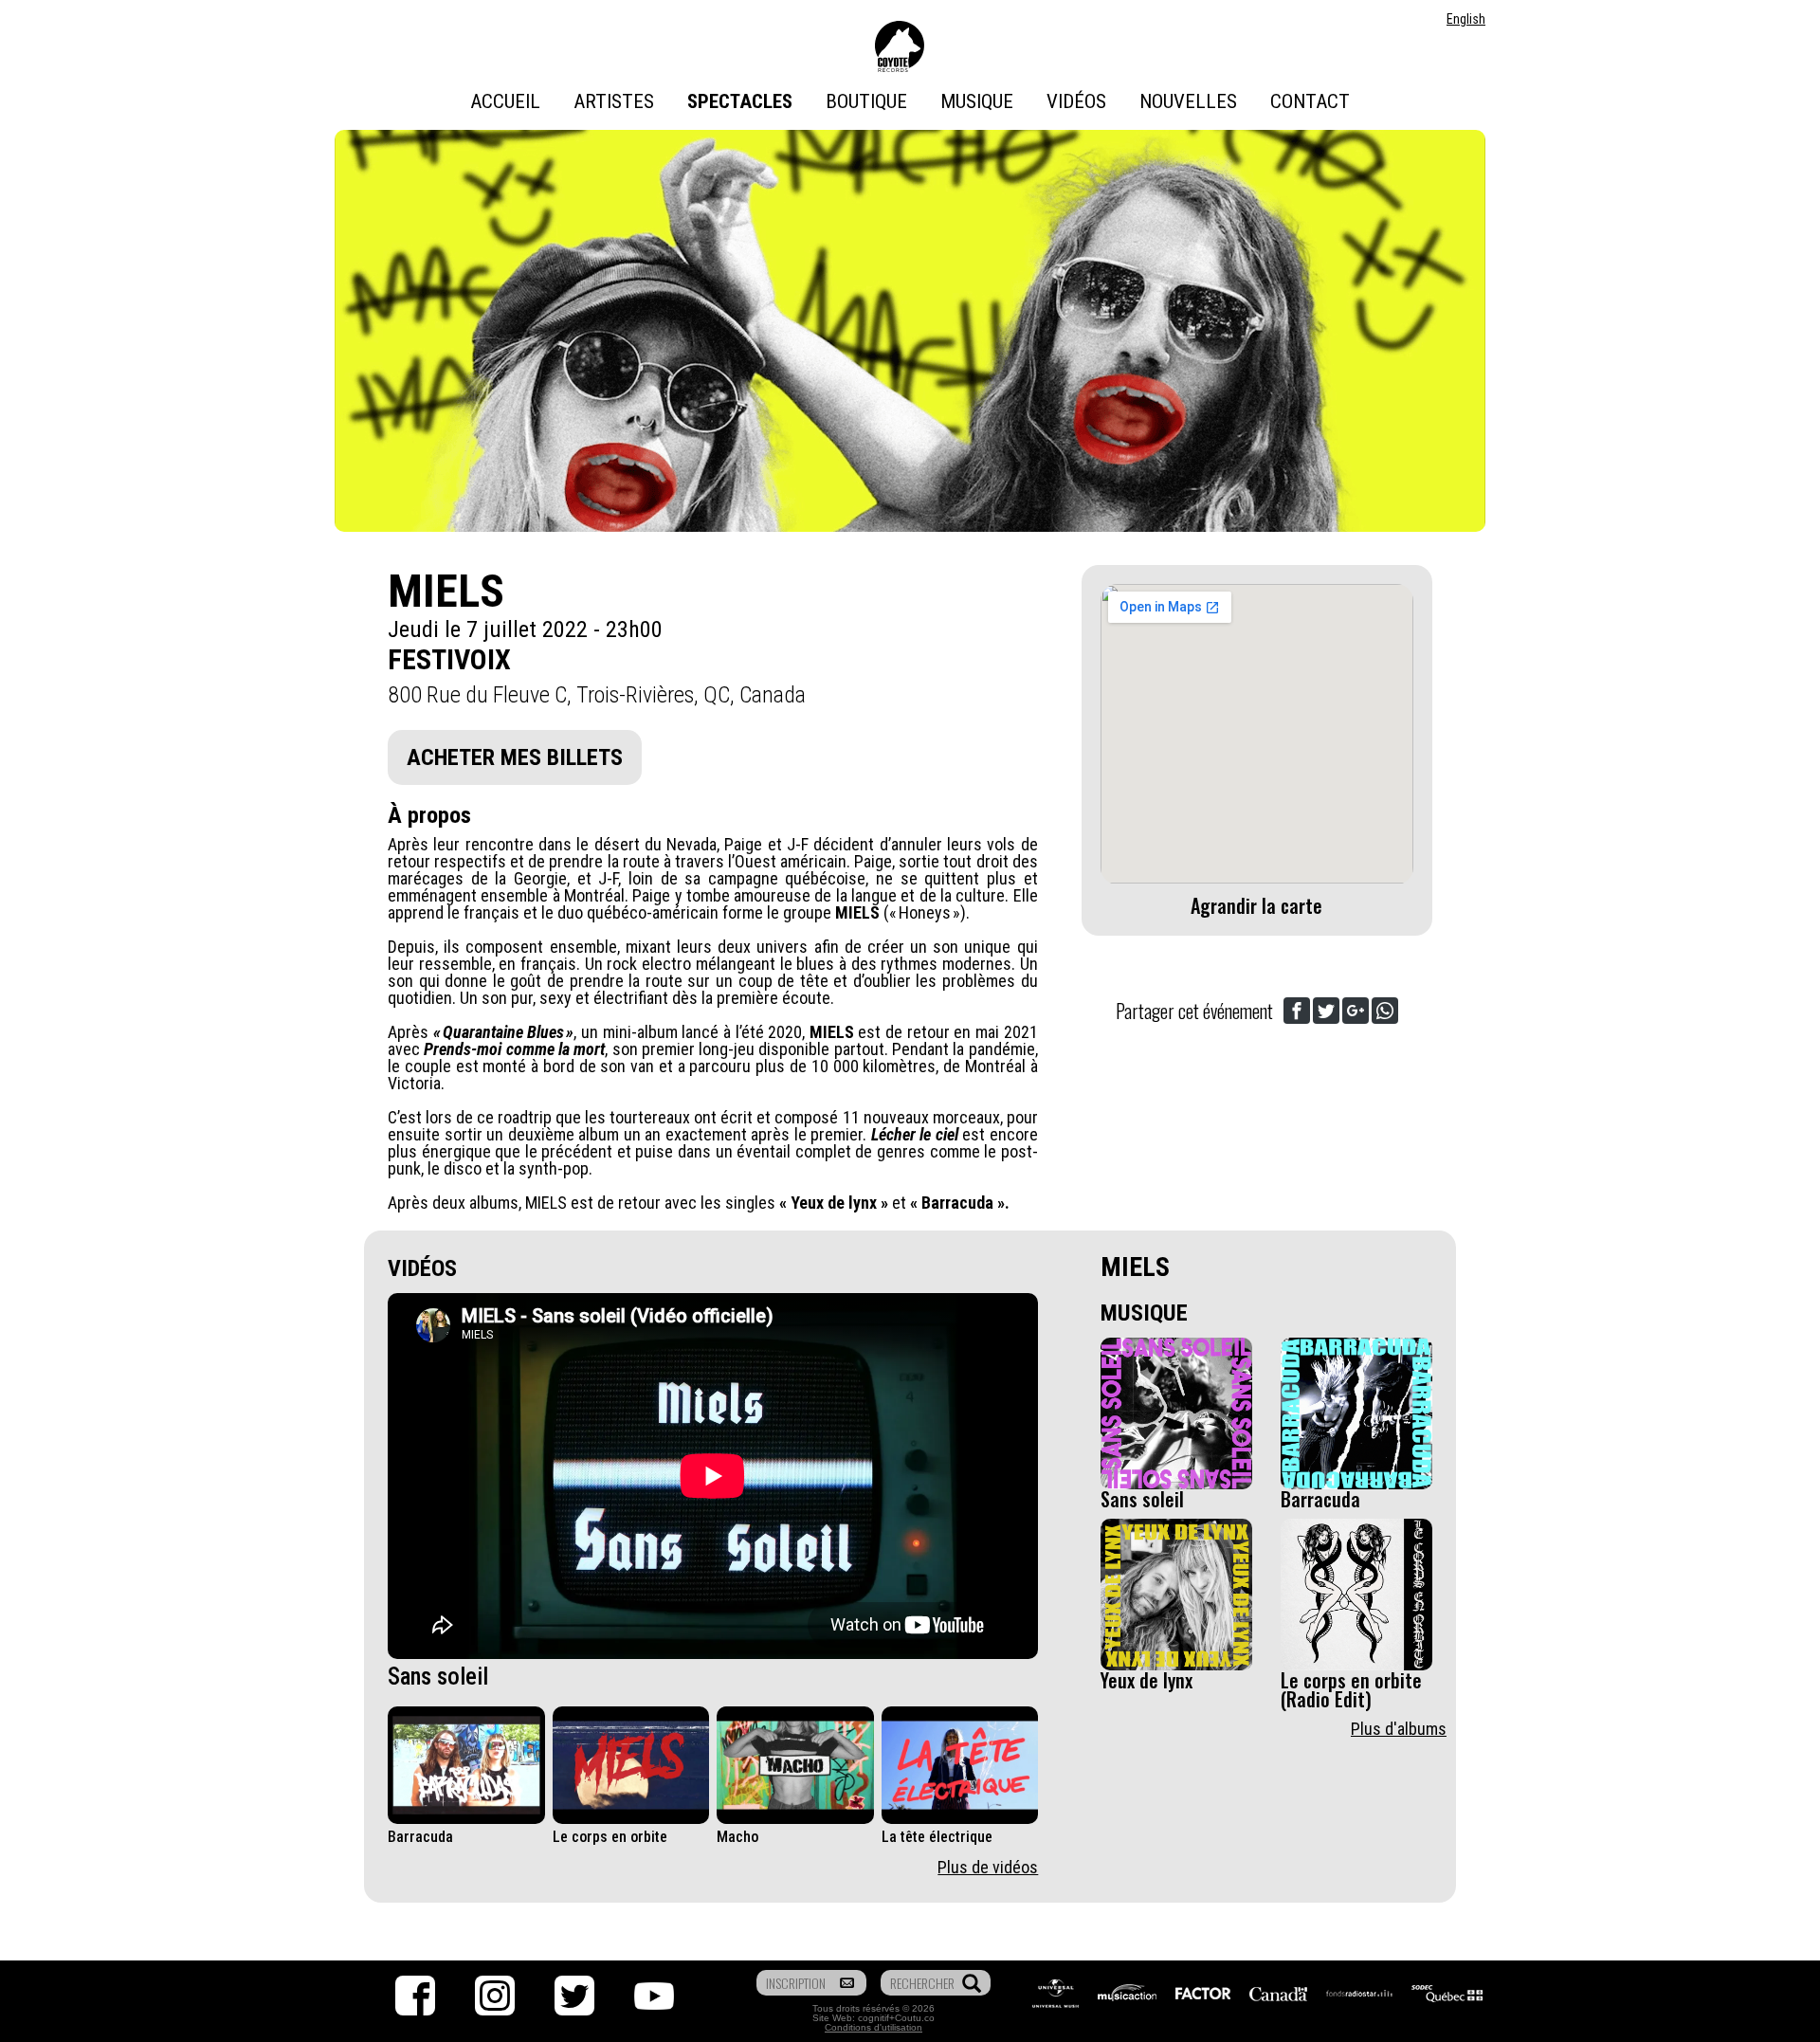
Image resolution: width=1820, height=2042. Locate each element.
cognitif (874, 2018)
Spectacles (740, 101)
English (1466, 19)
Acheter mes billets (515, 757)
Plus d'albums (1399, 1729)
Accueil (505, 101)
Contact (1310, 101)
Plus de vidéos (988, 1867)
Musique (977, 101)
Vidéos (1076, 101)
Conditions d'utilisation (874, 2027)
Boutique (866, 101)
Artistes (614, 101)
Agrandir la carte (1256, 905)
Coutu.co (915, 2018)
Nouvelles (1188, 101)
